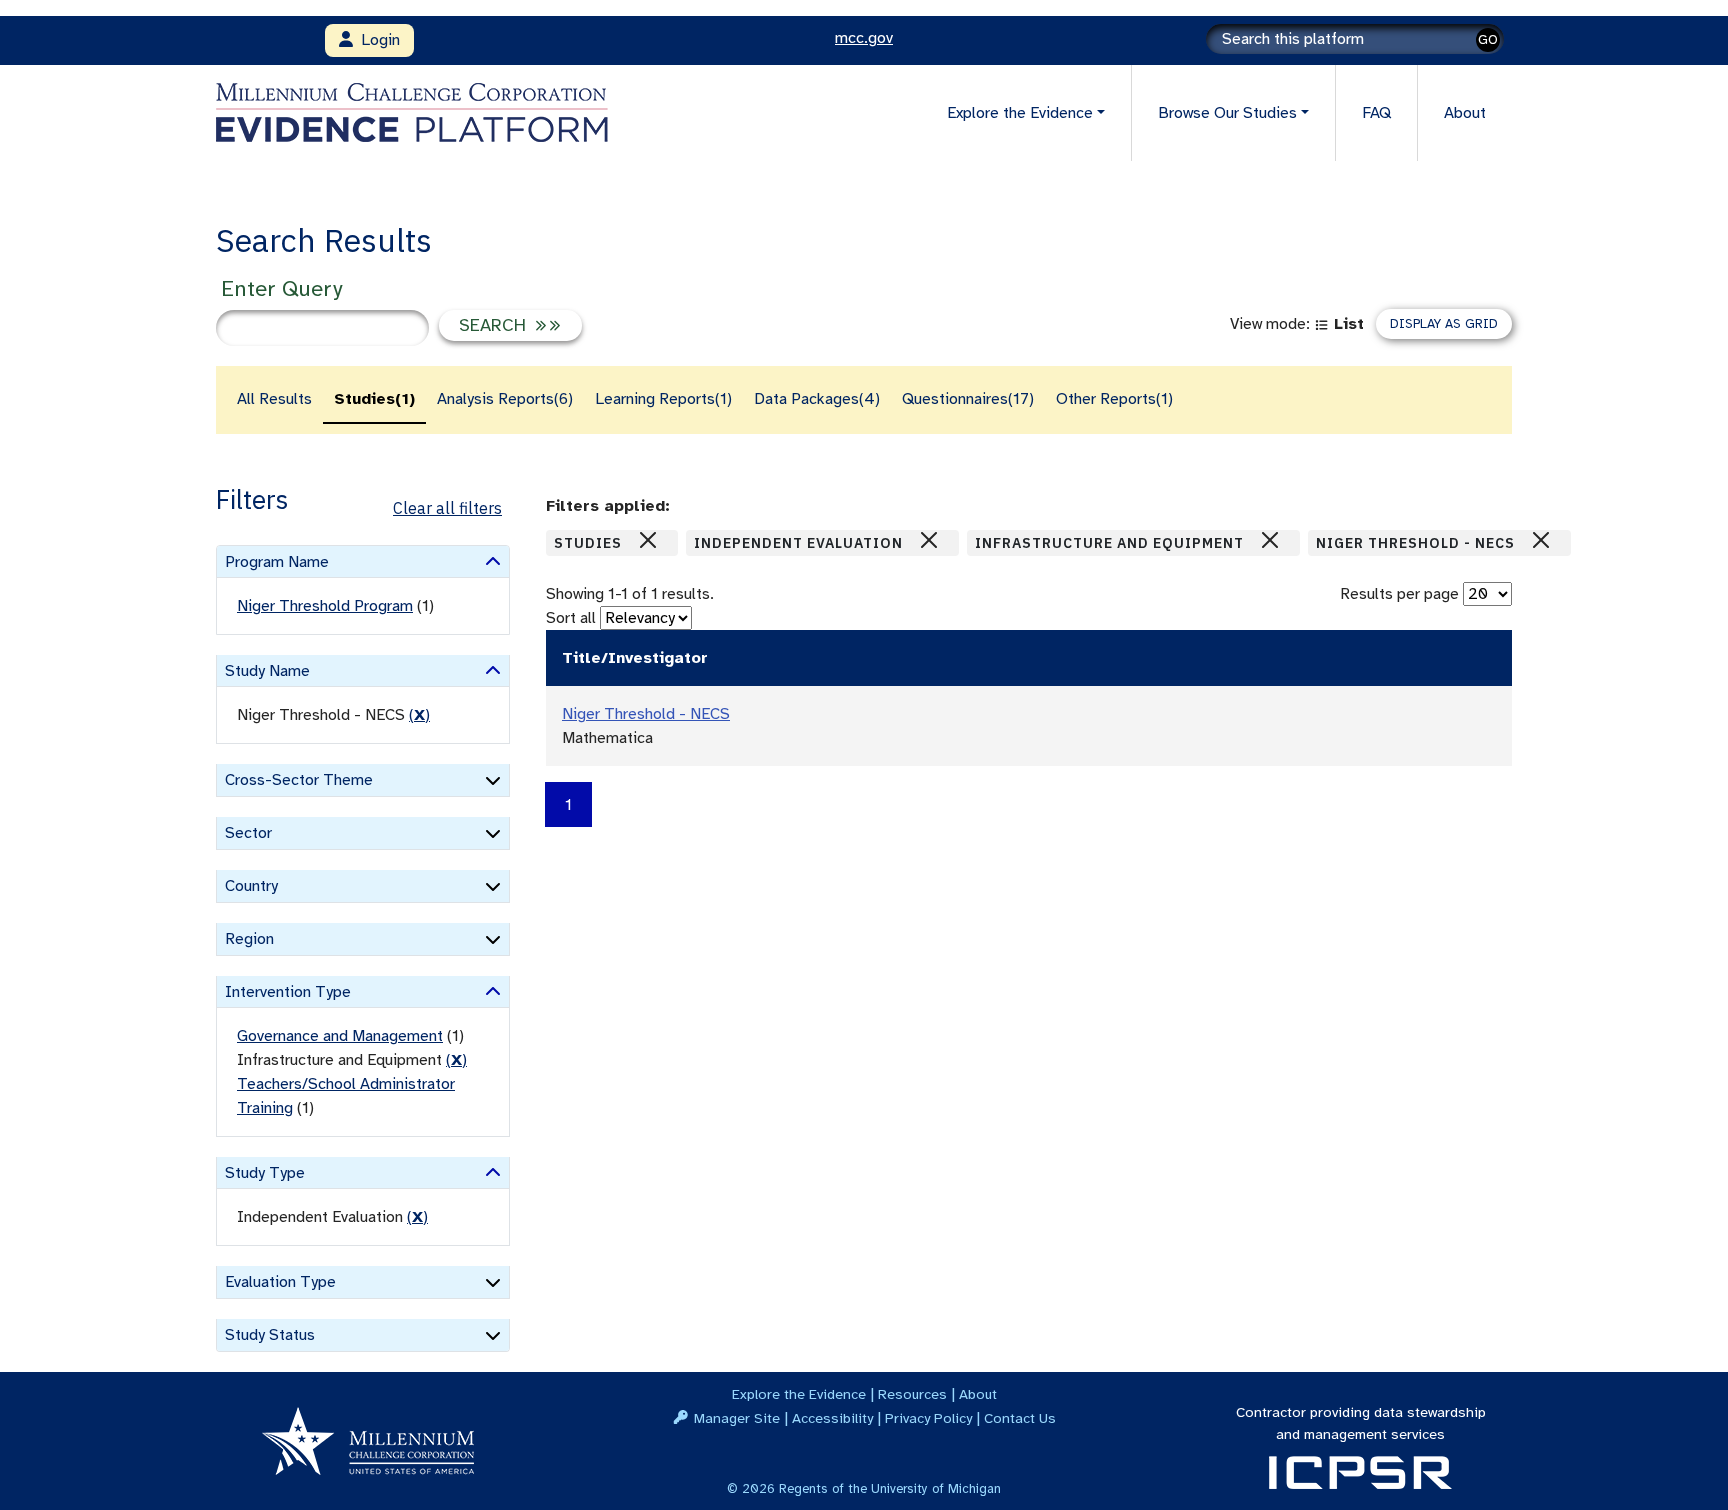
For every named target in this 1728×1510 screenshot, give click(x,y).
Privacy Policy (928, 1418)
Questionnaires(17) (968, 399)
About (1465, 113)
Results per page (1399, 594)
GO (1488, 39)
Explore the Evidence (799, 1394)
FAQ (1376, 113)
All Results (274, 399)
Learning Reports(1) (663, 399)
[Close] (648, 540)
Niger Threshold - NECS (646, 714)
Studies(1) (374, 399)
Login (376, 40)
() (419, 715)
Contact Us (1020, 1418)
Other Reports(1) (1114, 399)
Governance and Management (340, 1036)
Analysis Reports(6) (505, 399)
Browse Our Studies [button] (1227, 113)
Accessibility (832, 1418)
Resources (912, 1394)
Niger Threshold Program (325, 606)
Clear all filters (447, 508)
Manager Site (737, 1418)
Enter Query (281, 288)
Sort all (571, 618)
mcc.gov (864, 38)
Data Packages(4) (817, 399)
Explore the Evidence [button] (1020, 113)
